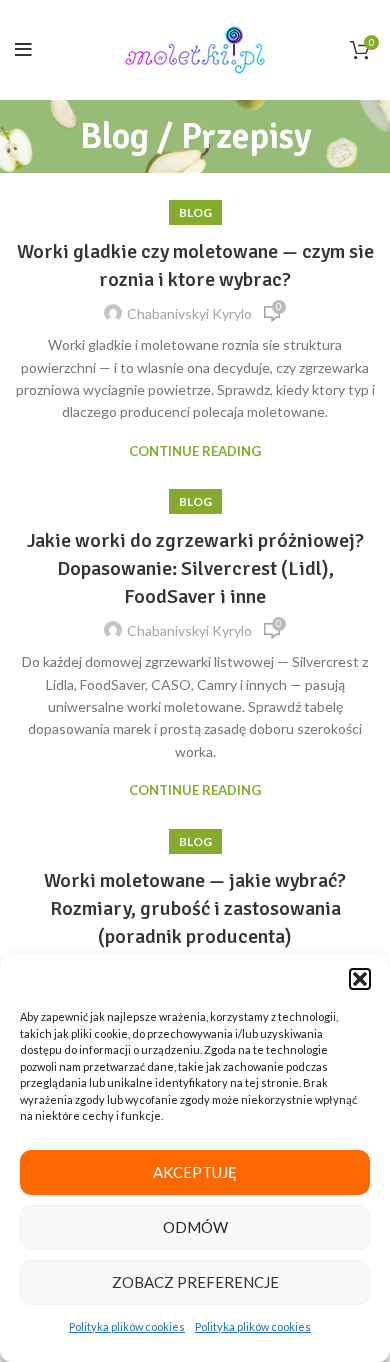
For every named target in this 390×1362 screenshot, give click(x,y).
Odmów (195, 1227)
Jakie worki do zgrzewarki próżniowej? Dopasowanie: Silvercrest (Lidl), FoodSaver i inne (195, 568)
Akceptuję (195, 1172)
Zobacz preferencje (195, 1282)
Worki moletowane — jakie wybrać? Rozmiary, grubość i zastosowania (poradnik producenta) (195, 908)
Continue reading (195, 451)
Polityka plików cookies (127, 1326)
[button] (360, 979)
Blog (195, 212)
